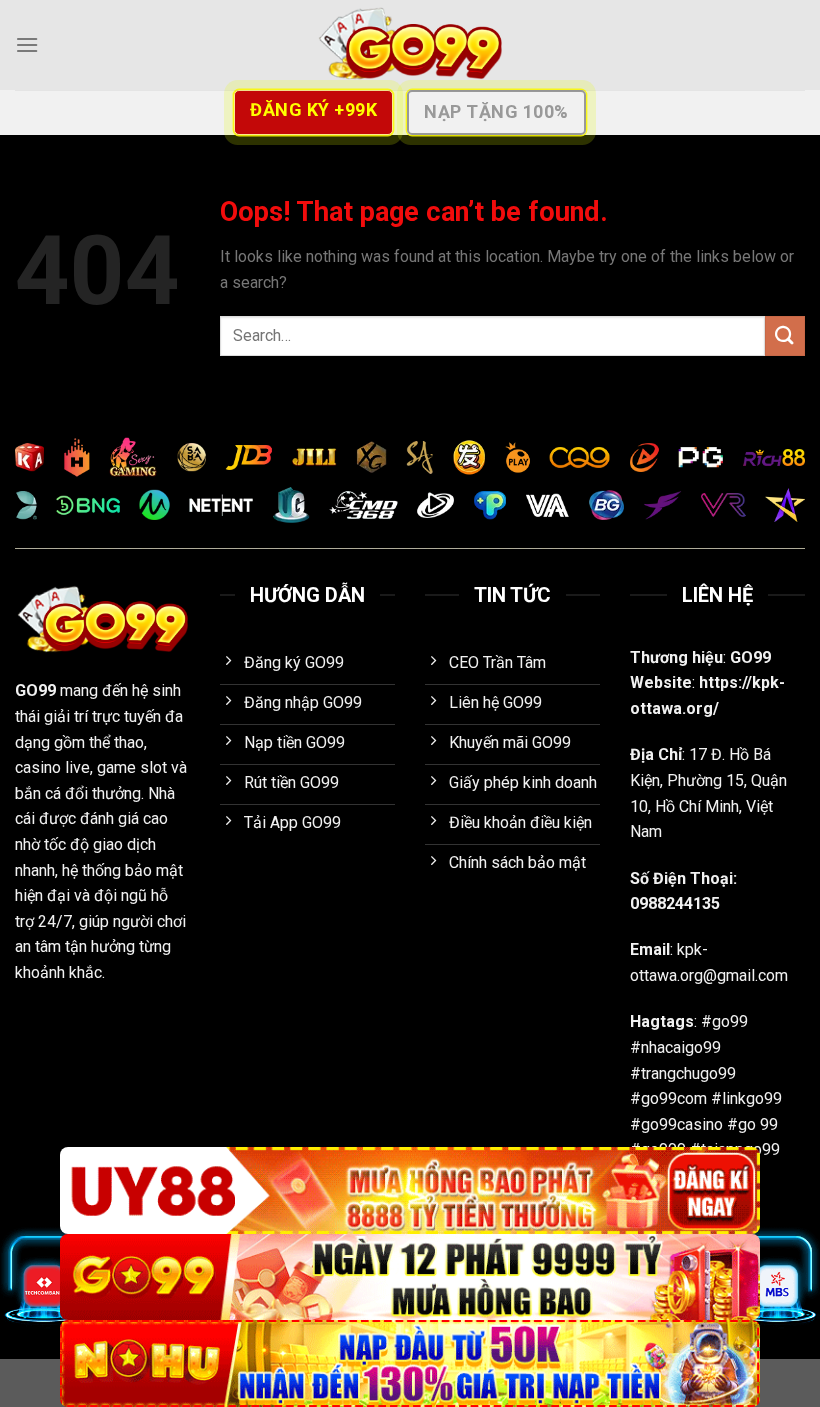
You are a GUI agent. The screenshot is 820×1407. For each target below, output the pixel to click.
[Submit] (785, 335)
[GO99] (410, 45)
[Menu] (27, 44)
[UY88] (410, 1190)
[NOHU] (410, 1363)
